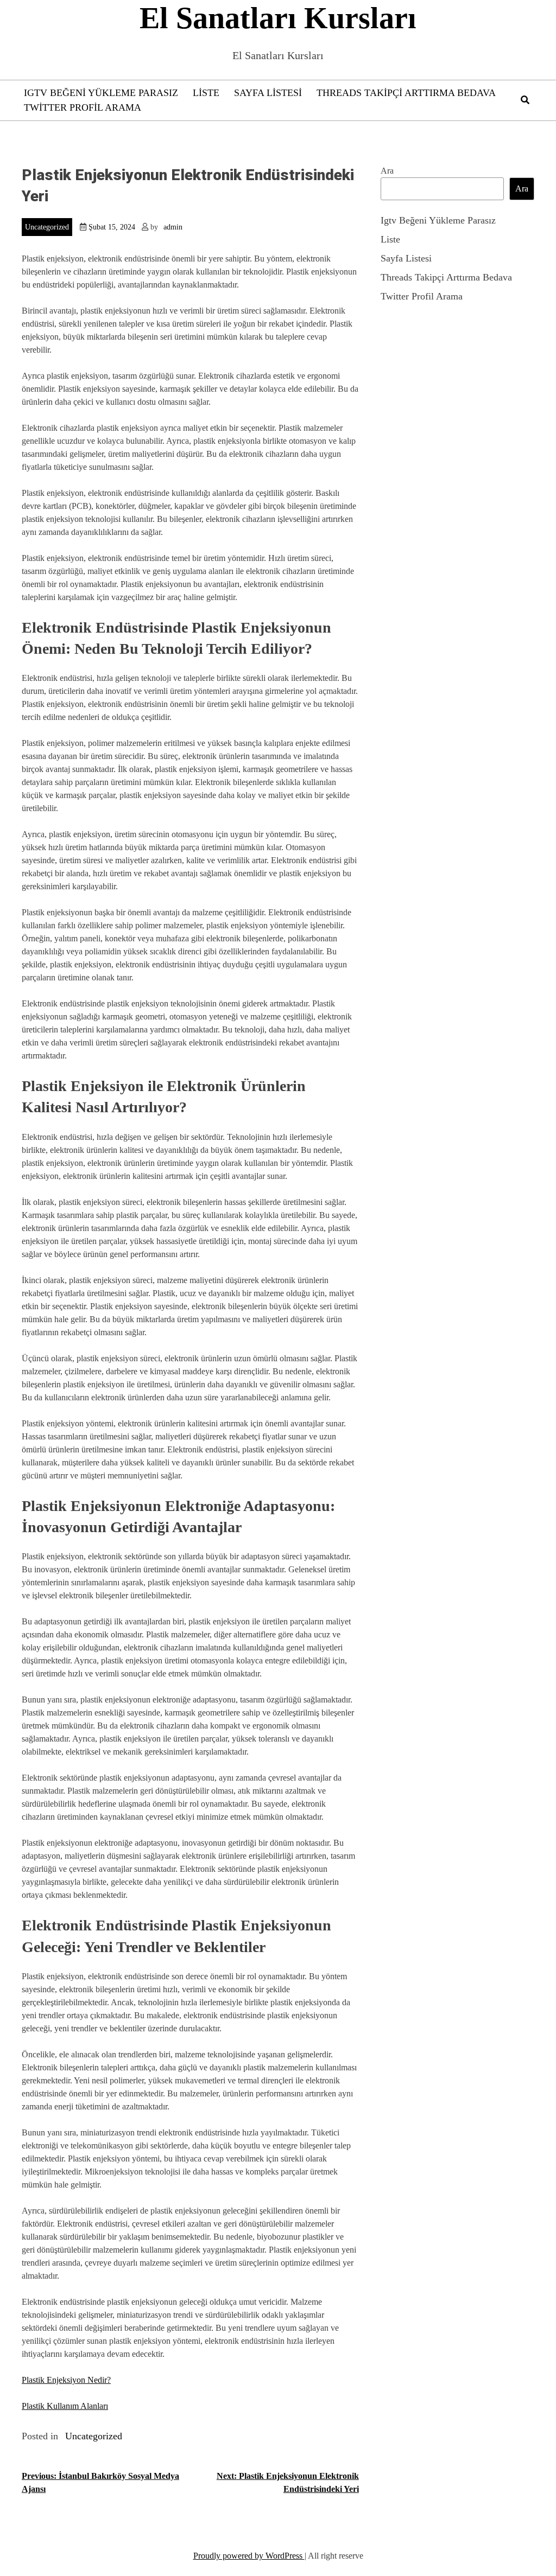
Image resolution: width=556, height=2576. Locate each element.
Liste (206, 93)
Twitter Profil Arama (83, 107)
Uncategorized (47, 227)
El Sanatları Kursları (278, 18)
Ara (387, 171)
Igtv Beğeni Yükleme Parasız (101, 93)
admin (173, 227)
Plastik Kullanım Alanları (65, 2406)
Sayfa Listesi (268, 93)
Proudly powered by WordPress (249, 2556)
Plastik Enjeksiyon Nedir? (66, 2380)
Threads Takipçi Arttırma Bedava (406, 93)
